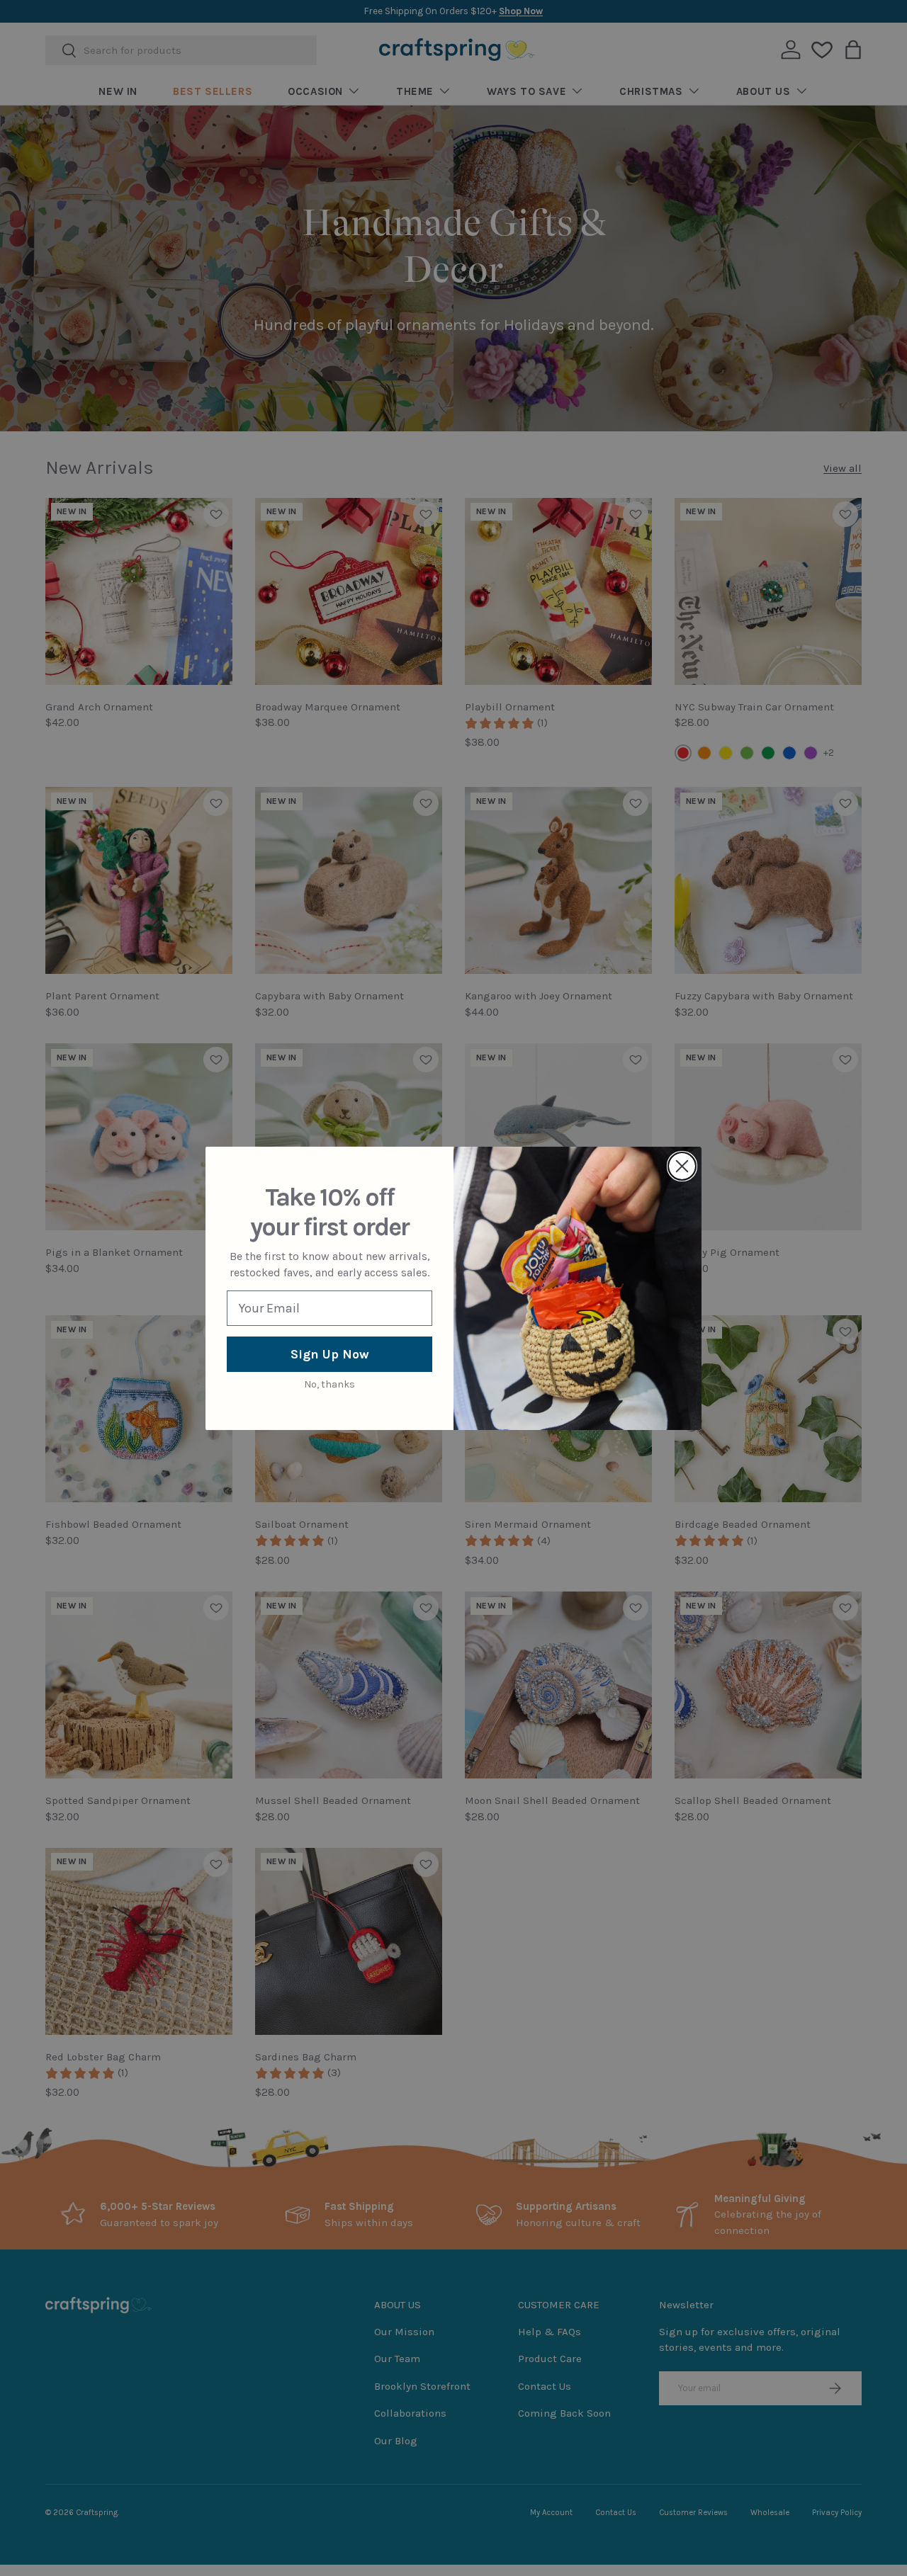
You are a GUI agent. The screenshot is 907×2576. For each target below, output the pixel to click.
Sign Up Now (330, 1354)
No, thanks (329, 1384)
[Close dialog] (682, 1166)
